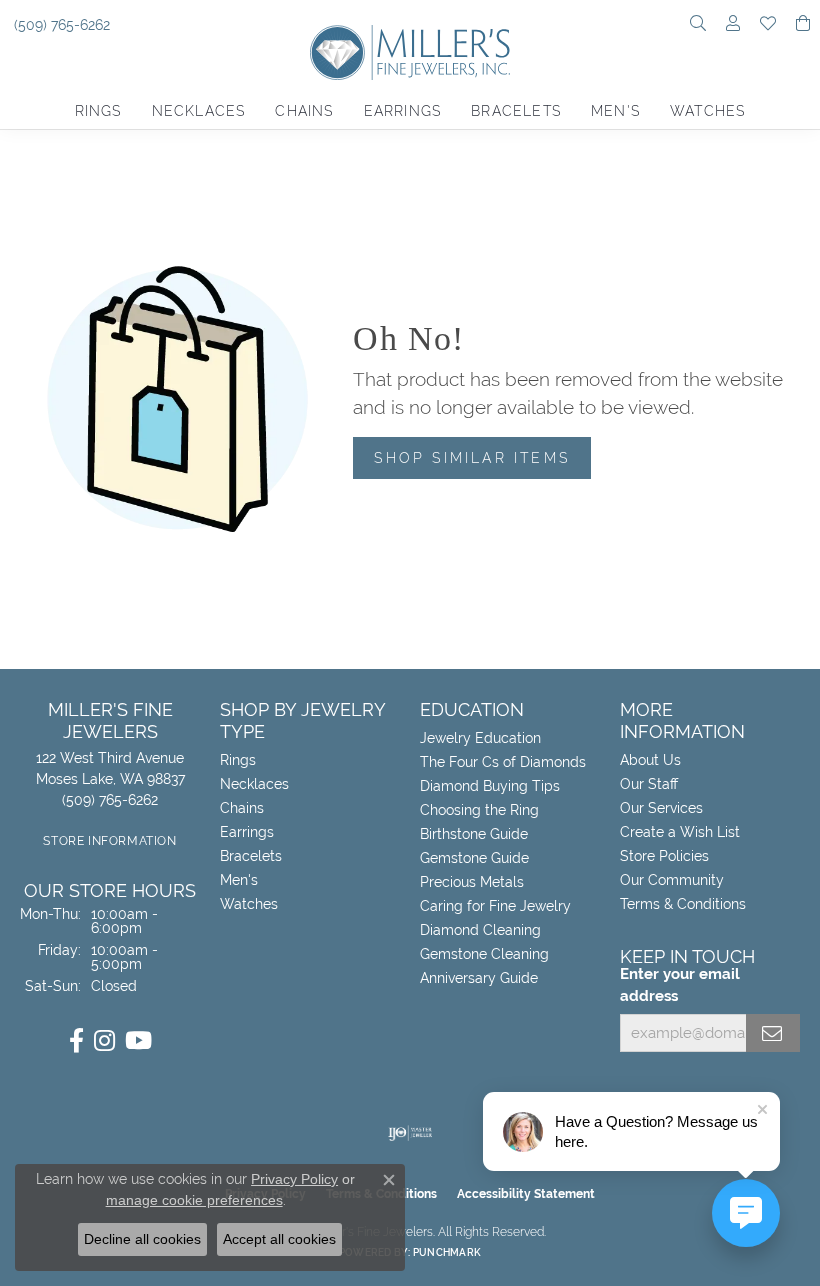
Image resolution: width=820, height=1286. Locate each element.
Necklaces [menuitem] (254, 784)
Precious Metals (472, 882)
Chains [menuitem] (242, 808)
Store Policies (664, 856)
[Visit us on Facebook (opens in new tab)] (76, 1041)
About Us (650, 760)
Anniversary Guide (479, 978)
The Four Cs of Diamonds (503, 762)
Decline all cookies (142, 1239)
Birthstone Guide (474, 834)
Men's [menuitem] (239, 880)
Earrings (403, 111)
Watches (707, 111)
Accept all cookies (279, 1239)
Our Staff (649, 784)
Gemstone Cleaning (484, 954)
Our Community (672, 880)
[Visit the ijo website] (410, 1133)
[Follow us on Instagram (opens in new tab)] (104, 1041)
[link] (60, 25)
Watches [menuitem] (249, 904)
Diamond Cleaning (480, 930)
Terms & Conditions (683, 904)
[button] (698, 25)
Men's (615, 111)
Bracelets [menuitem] (251, 856)
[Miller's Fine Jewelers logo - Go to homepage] (410, 60)
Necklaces (199, 111)
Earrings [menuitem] (247, 832)
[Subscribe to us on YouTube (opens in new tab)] (138, 1041)
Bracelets (516, 111)
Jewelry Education (480, 738)
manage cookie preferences (194, 1200)
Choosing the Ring (479, 810)
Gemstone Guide (474, 858)
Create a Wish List (680, 832)
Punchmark (447, 1252)
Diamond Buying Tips (490, 786)
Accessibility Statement (526, 1194)
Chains (304, 111)
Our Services (661, 808)
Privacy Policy (294, 1179)
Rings (98, 111)
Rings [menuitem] (238, 760)
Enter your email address (680, 984)
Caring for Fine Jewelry (495, 906)
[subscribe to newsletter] (773, 1033)
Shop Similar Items (472, 457)
